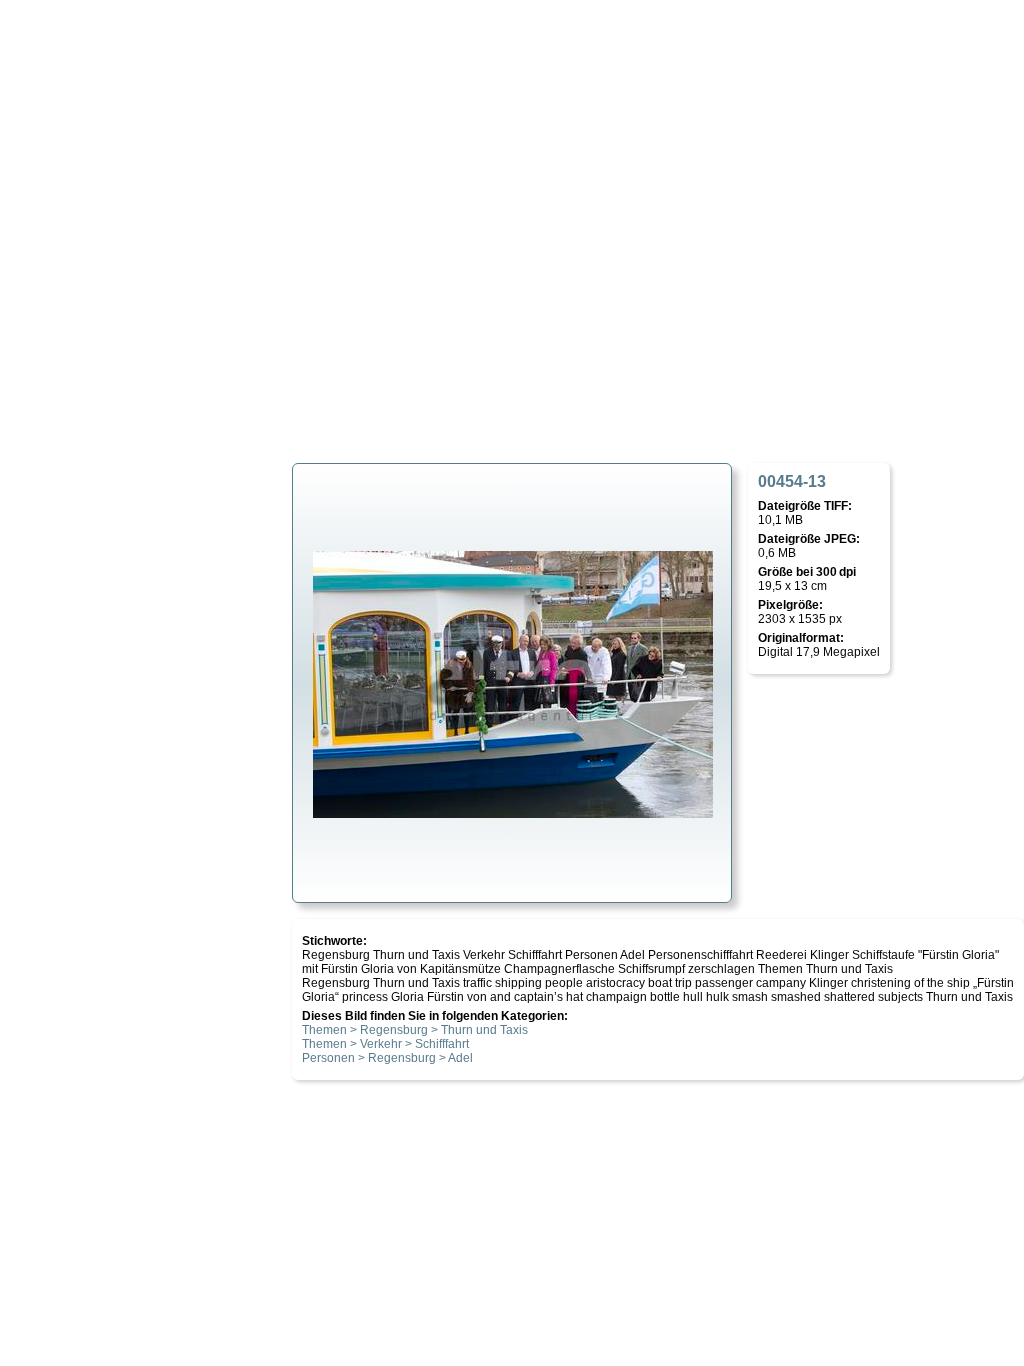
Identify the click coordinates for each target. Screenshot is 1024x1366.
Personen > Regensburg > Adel (387, 1058)
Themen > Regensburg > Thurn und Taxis (415, 1030)
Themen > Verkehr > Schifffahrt (385, 1044)
